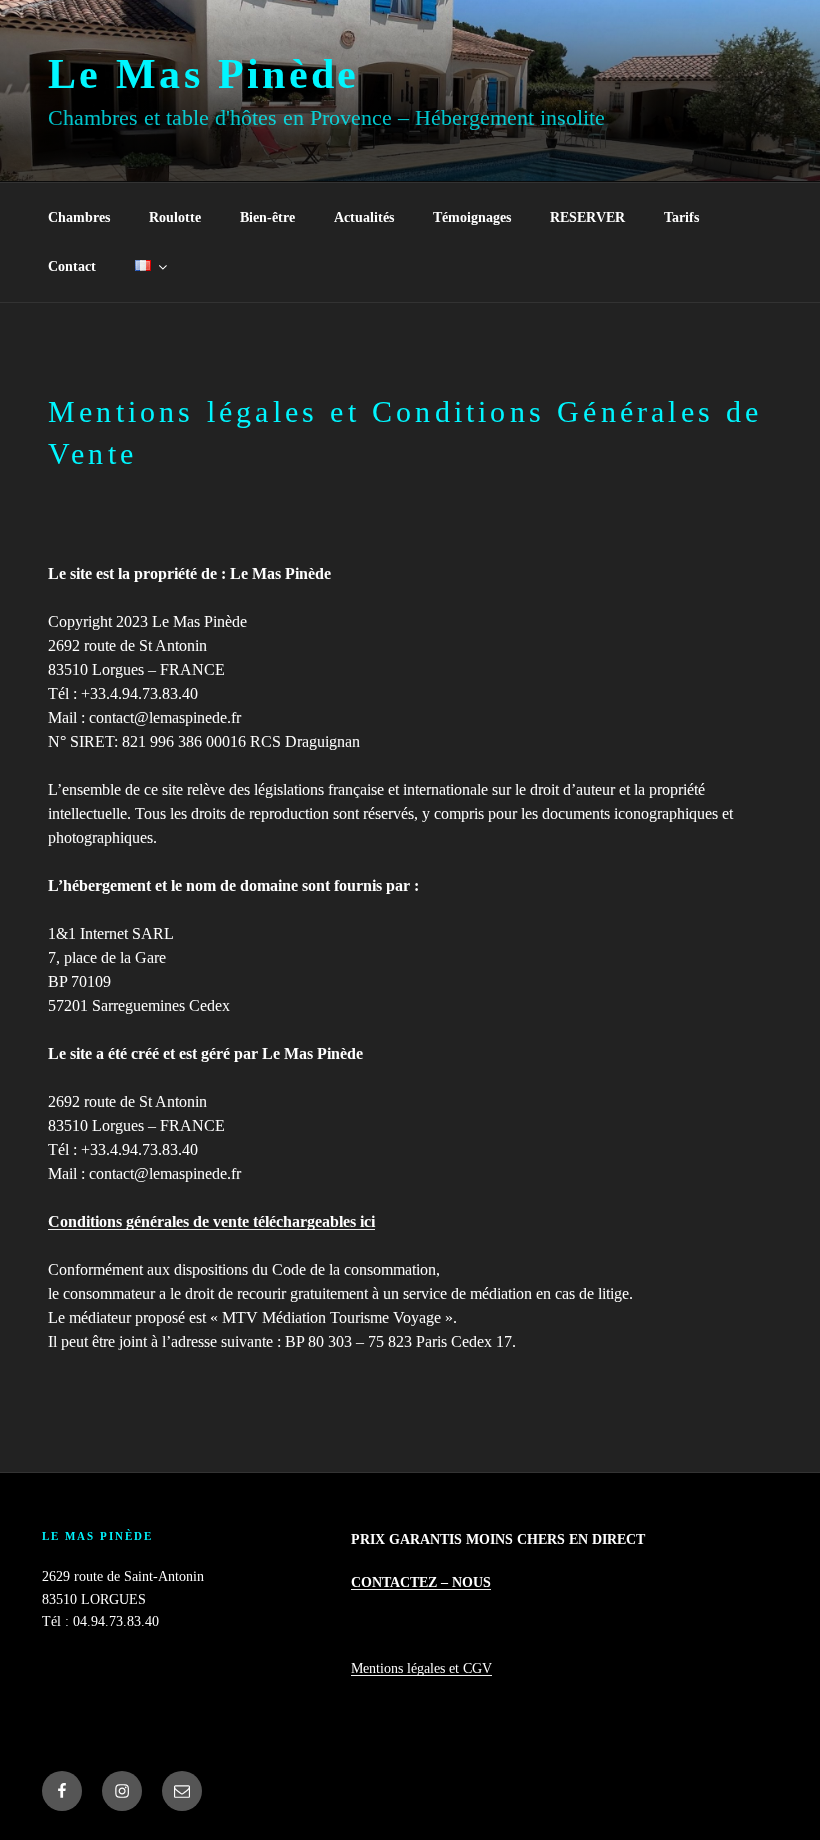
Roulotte (175, 217)
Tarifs (681, 217)
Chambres (79, 217)
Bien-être (267, 217)
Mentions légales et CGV (421, 1668)
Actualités (364, 217)
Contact (72, 266)
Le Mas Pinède (204, 74)
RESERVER (587, 217)
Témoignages (472, 217)
